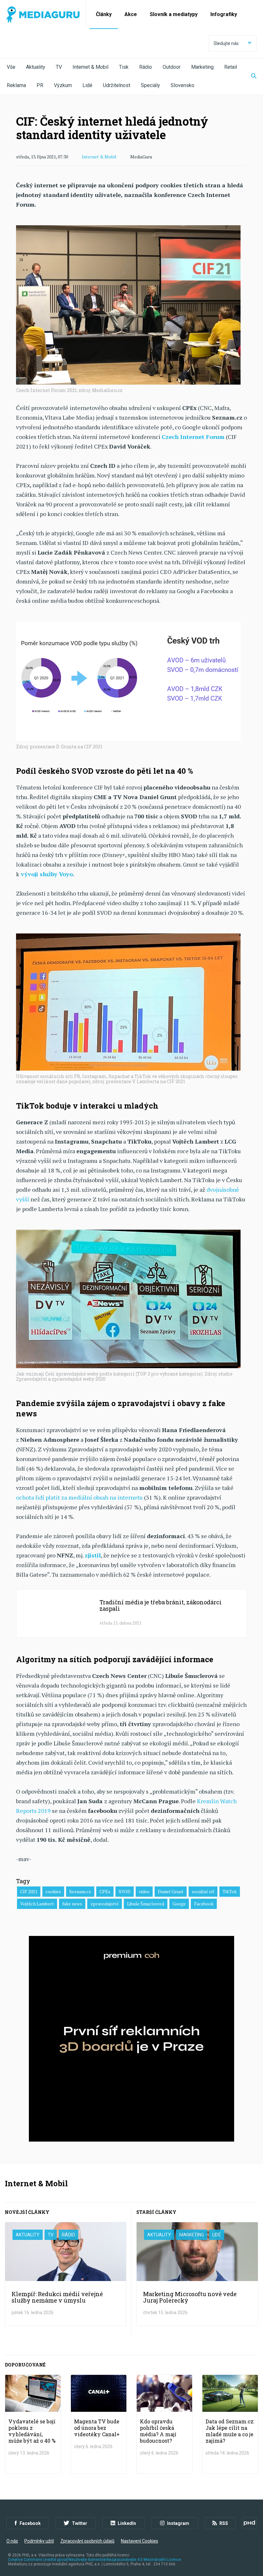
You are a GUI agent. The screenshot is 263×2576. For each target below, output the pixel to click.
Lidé (87, 85)
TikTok (230, 1891)
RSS (224, 2523)
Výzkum (63, 85)
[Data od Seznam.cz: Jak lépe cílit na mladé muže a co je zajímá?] (230, 2424)
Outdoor (172, 67)
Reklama (16, 85)
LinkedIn (127, 2523)
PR (40, 85)
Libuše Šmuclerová (146, 1904)
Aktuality (36, 67)
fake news (72, 1904)
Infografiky (224, 14)
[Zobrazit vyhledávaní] (250, 76)
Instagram (178, 2523)
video (144, 1891)
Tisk (124, 67)
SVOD (125, 1891)
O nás (12, 2541)
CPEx (105, 1891)
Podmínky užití (39, 2541)
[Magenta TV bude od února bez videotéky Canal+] (99, 2424)
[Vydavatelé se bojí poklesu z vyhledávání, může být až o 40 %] (33, 2424)
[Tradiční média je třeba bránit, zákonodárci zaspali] (131, 1613)
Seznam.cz (80, 1891)
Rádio (146, 67)
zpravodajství (105, 1904)
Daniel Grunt (171, 1891)
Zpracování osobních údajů (87, 2541)
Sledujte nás (226, 43)
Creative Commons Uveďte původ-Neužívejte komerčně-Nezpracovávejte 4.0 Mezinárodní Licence (94, 2560)
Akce (131, 14)
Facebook (204, 1904)
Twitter (80, 2523)
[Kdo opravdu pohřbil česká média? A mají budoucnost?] (164, 2424)
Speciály (150, 85)
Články (104, 14)
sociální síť (203, 1891)
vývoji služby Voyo (47, 874)
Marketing (202, 67)
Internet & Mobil (90, 67)
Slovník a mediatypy (174, 14)
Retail (231, 67)
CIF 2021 (29, 1891)
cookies (53, 1891)
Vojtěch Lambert (37, 1904)
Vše (11, 67)
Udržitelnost (117, 85)
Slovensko (182, 85)
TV (59, 67)
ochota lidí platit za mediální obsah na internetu (79, 1497)
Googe (179, 1904)
